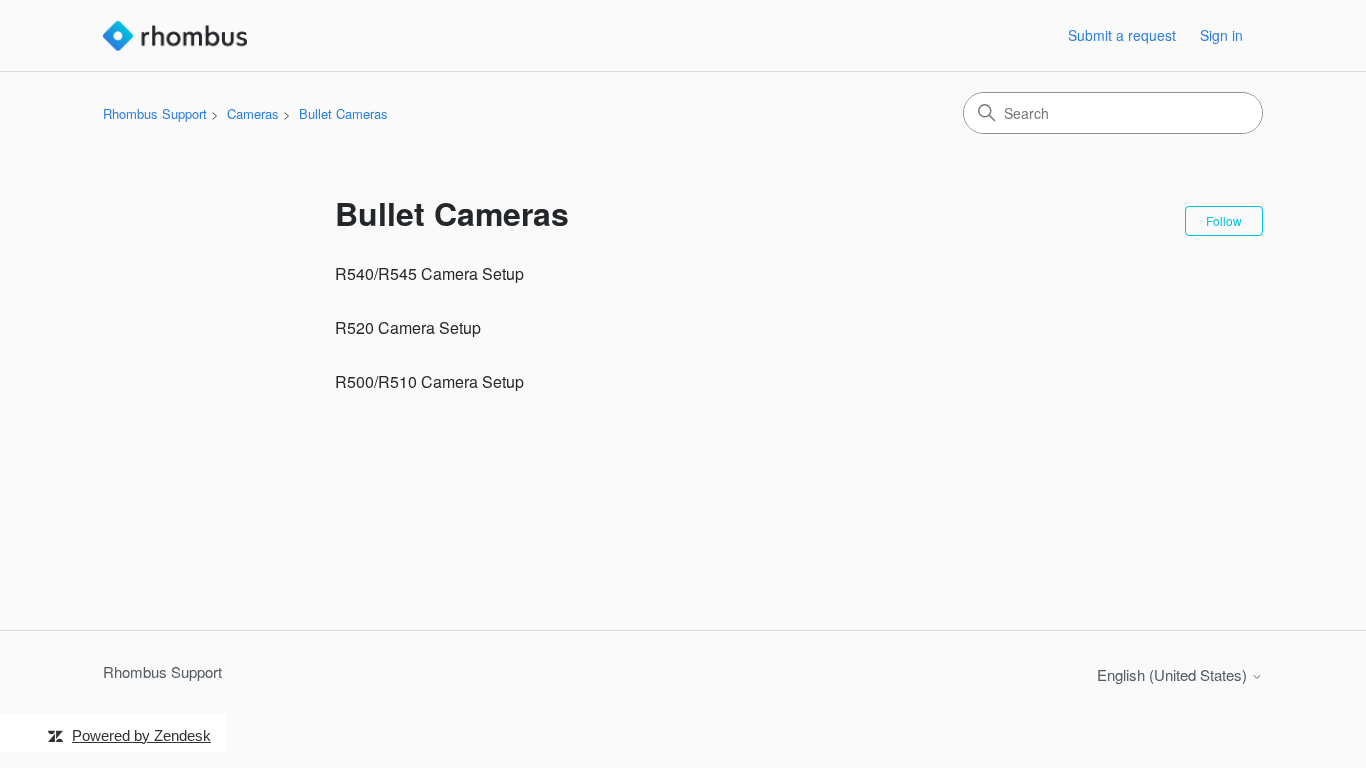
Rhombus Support (155, 113)
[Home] (175, 35)
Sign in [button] (1221, 35)
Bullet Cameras (343, 113)
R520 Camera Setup (408, 327)
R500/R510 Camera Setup (429, 381)
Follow (1224, 220)
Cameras (253, 113)
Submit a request (1122, 35)
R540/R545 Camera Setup (429, 273)
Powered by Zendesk (141, 735)
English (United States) (1174, 674)
